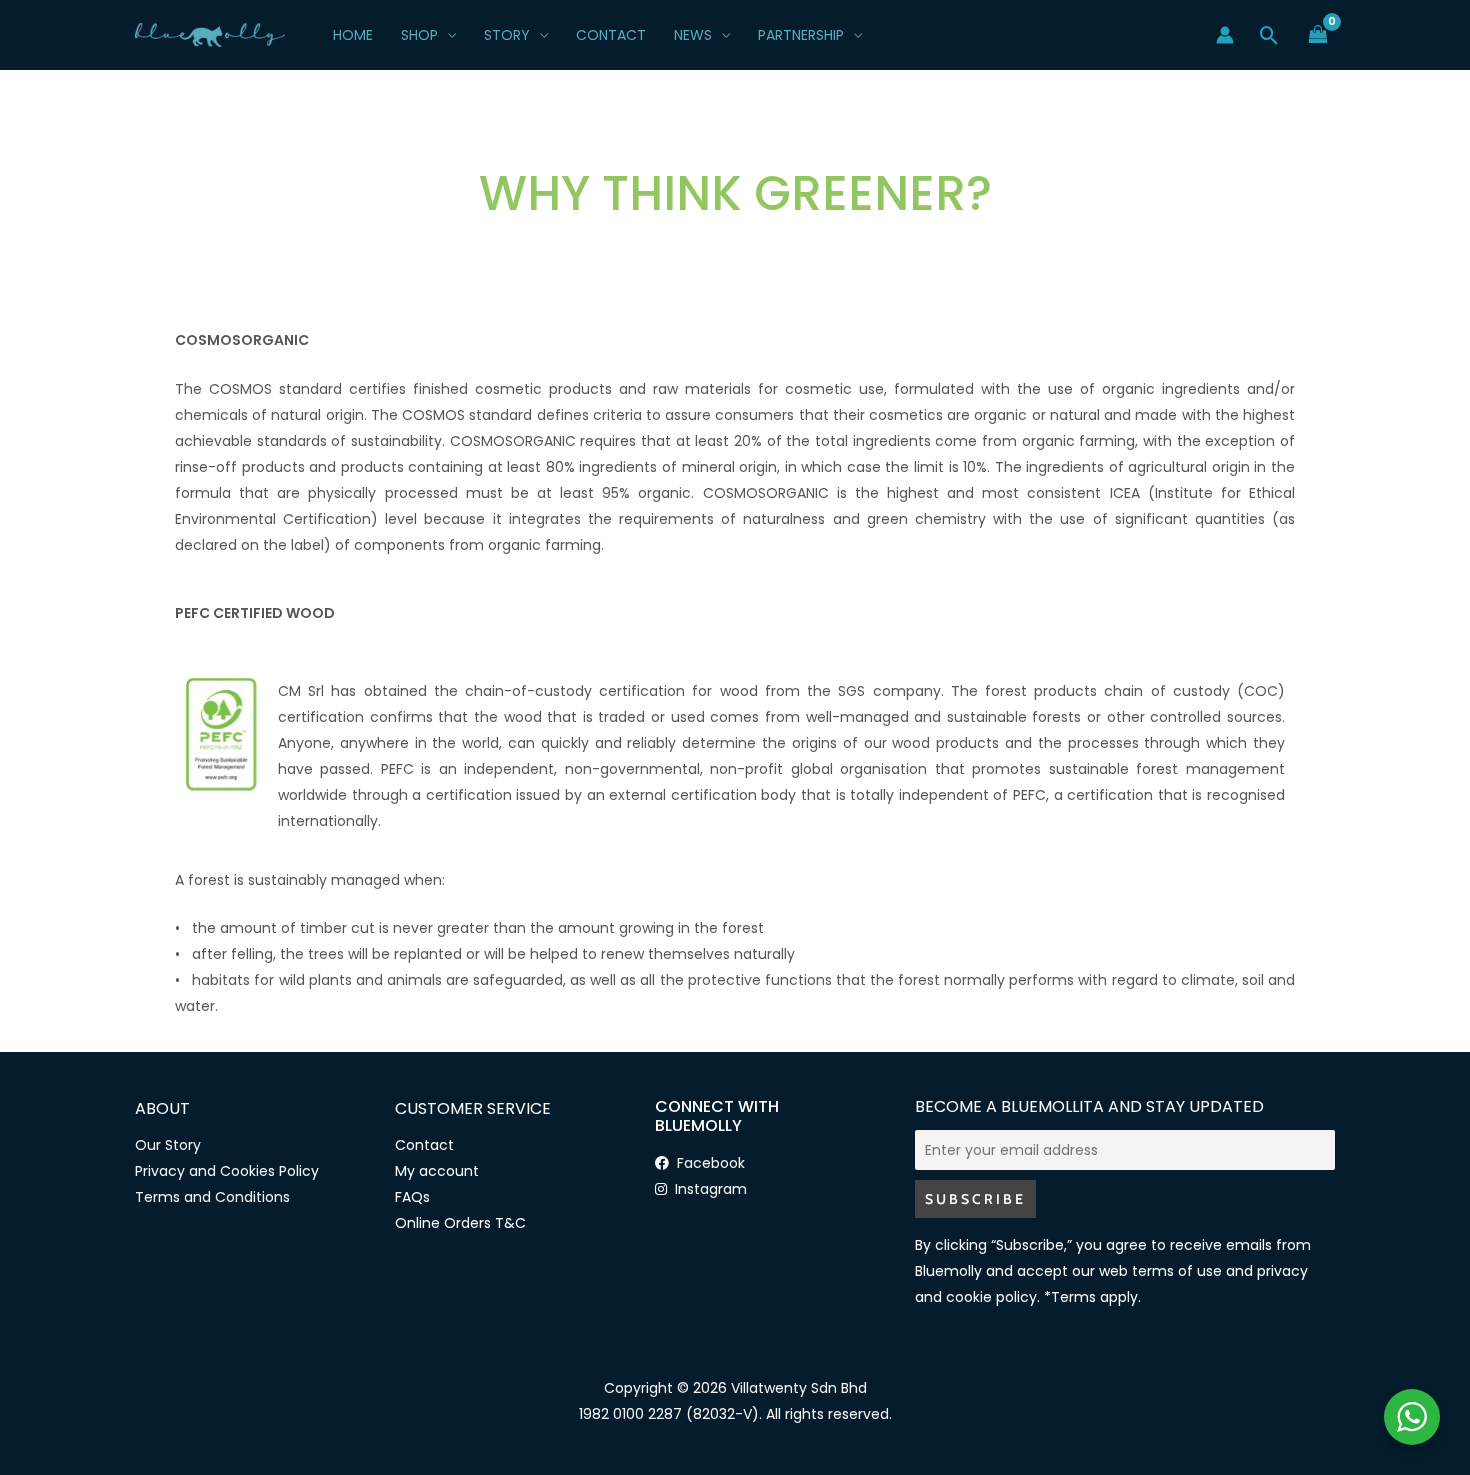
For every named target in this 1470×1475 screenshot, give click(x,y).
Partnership (801, 35)
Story (507, 35)
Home (353, 35)
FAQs (412, 1197)
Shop (419, 35)
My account (437, 1171)
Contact (611, 35)
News (693, 35)
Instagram (707, 1189)
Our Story (168, 1145)
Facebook (707, 1163)
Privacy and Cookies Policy (227, 1171)
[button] (1269, 35)
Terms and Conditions (212, 1197)
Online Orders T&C (460, 1223)
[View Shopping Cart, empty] (1318, 34)
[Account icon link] (1225, 35)
